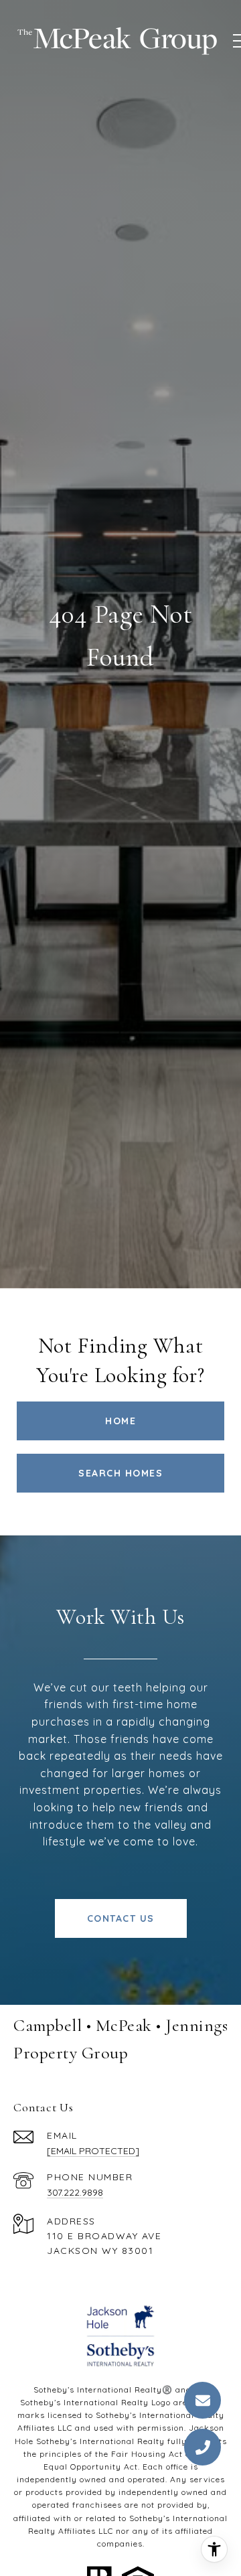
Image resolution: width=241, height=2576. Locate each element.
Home (120, 1421)
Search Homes (120, 1473)
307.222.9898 (75, 2192)
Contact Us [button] (121, 1918)
